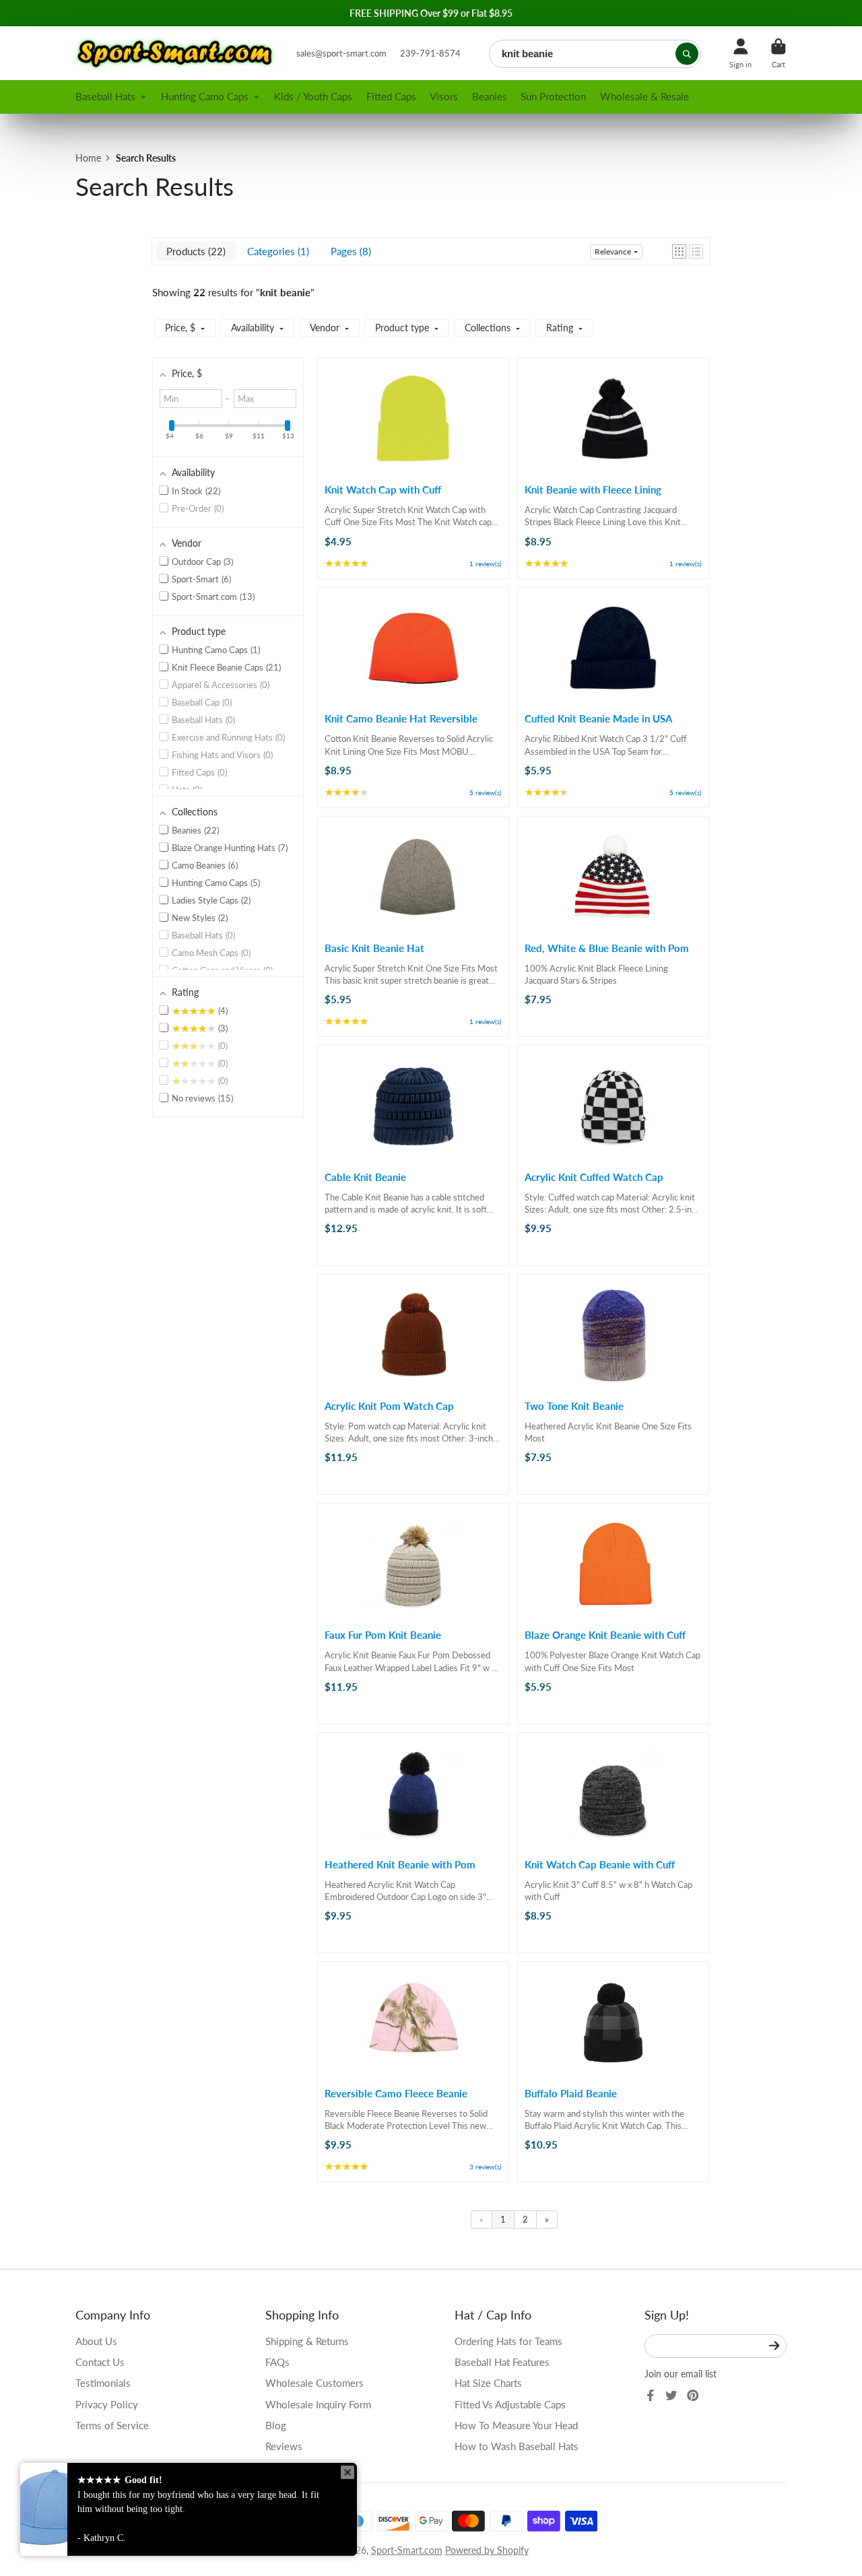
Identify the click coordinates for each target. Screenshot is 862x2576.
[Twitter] (671, 2396)
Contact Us (100, 2362)
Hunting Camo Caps (205, 96)
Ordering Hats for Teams (508, 2341)
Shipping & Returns (307, 2341)
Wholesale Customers (314, 2383)
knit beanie (285, 292)
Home (88, 158)
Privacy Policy (107, 2404)
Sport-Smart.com (407, 2550)
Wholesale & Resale (644, 96)
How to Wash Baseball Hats (517, 2446)
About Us (96, 2341)
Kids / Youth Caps (313, 96)
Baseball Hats (105, 96)
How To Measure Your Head (516, 2425)
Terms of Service (112, 2425)
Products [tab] (195, 251)
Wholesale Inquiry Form (318, 2404)
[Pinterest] (693, 2396)
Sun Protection (553, 96)
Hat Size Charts (488, 2383)
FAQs (277, 2362)
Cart (778, 53)
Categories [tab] (277, 251)
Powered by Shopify (487, 2550)
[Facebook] (651, 2396)
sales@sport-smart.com (341, 53)
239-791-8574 (430, 53)
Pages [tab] (350, 251)
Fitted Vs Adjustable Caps (510, 2404)
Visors (444, 96)
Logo (176, 53)
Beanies (490, 96)
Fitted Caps (391, 96)
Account (740, 53)
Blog (276, 2425)
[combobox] (595, 54)
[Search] (687, 54)
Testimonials (103, 2383)
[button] (679, 251)
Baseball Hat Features (502, 2362)
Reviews (284, 2446)
